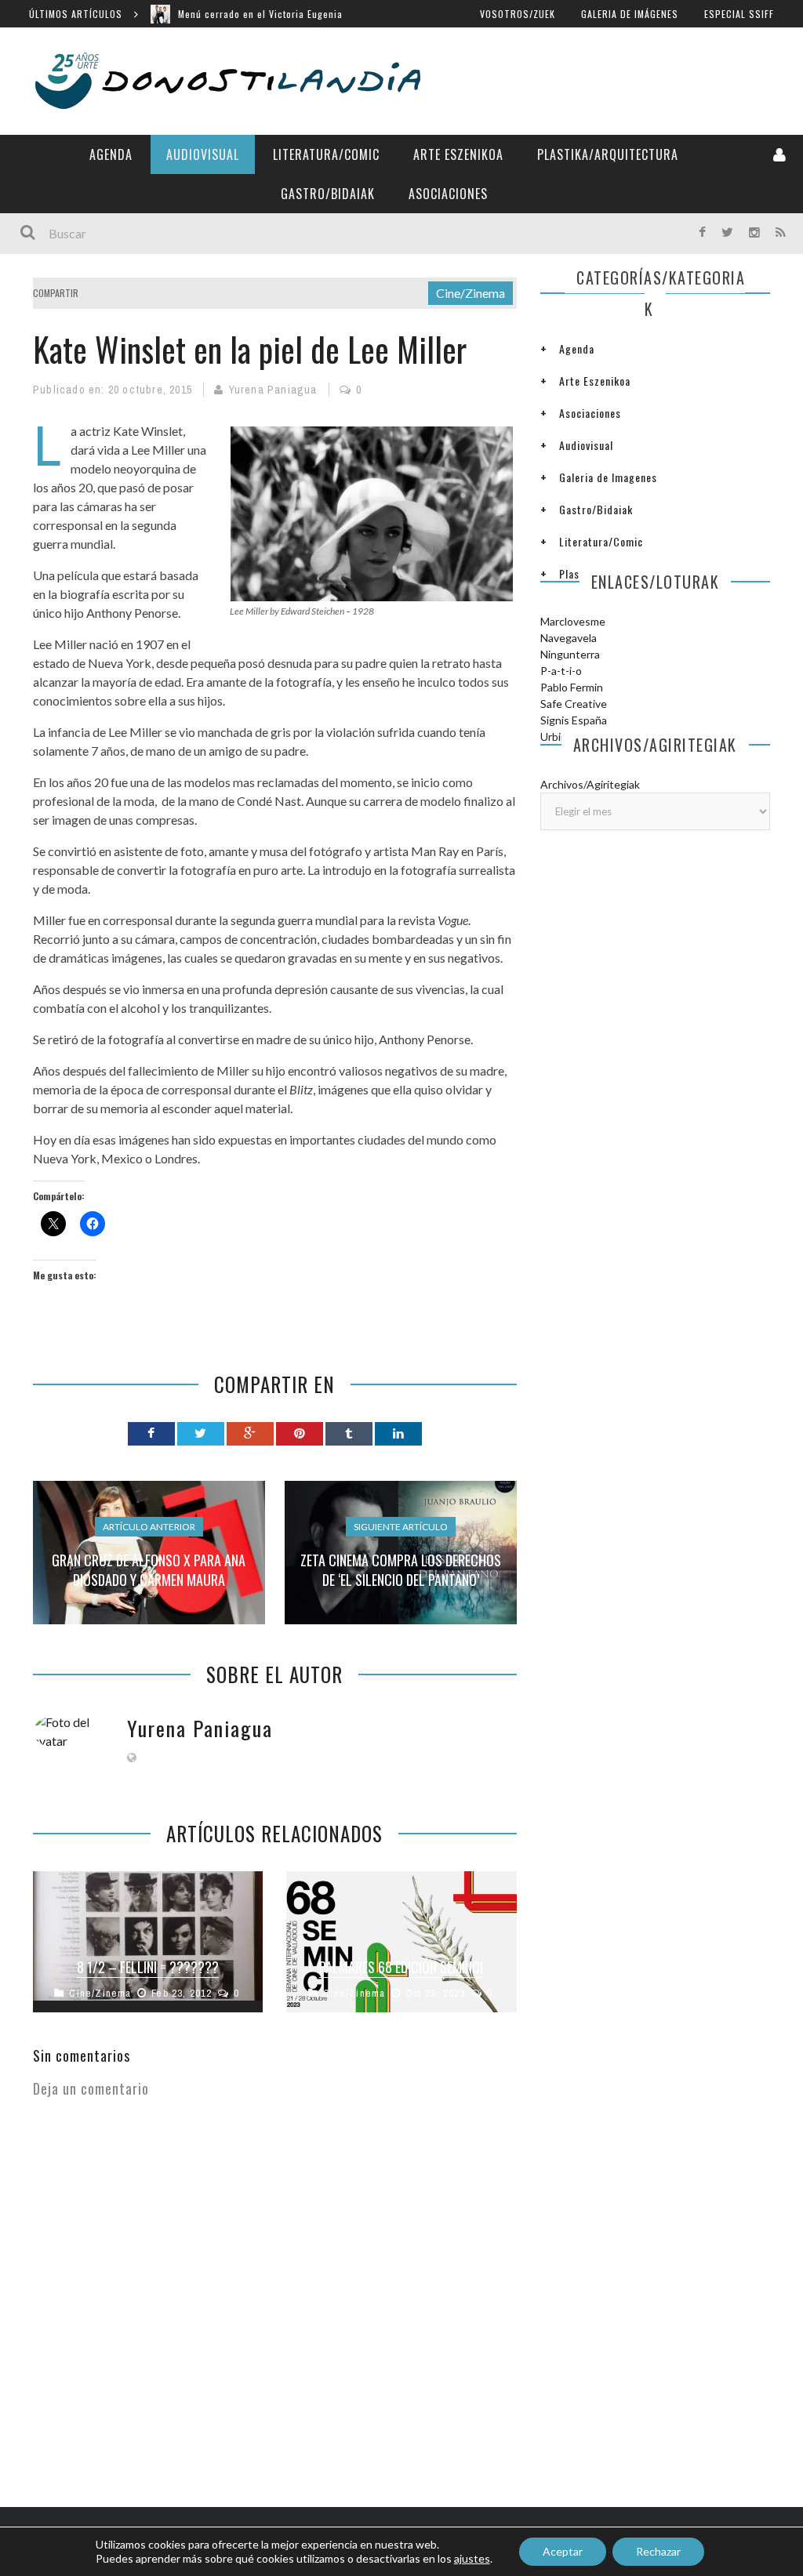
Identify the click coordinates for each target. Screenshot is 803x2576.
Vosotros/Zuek (518, 14)
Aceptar (563, 2551)
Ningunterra (570, 654)
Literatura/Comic (326, 154)
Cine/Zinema (471, 293)
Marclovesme (573, 621)
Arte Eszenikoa (458, 154)
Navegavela (569, 638)
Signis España (574, 720)
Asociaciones (448, 194)
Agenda (111, 154)
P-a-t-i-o (561, 671)
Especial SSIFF (739, 14)
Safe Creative (574, 704)
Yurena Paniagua (273, 390)
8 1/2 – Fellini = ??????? (148, 1967)
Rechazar (658, 2551)
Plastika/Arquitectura (608, 154)
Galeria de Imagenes (608, 477)
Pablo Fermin (572, 687)
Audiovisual (203, 154)
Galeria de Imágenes (630, 14)
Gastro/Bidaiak (328, 194)
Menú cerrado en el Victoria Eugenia (260, 14)
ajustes (472, 2558)
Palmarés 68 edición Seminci (401, 1967)
